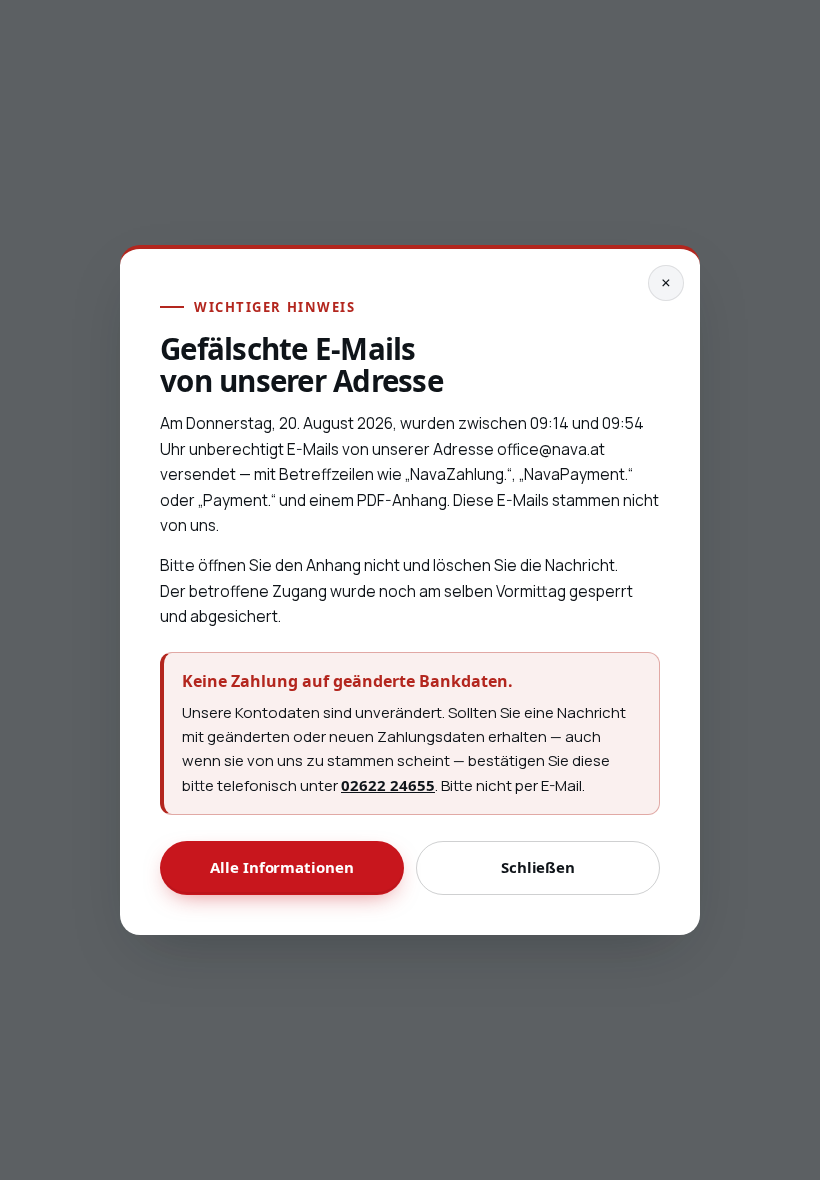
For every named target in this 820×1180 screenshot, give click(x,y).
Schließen (538, 867)
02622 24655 (389, 785)
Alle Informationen (282, 867)
